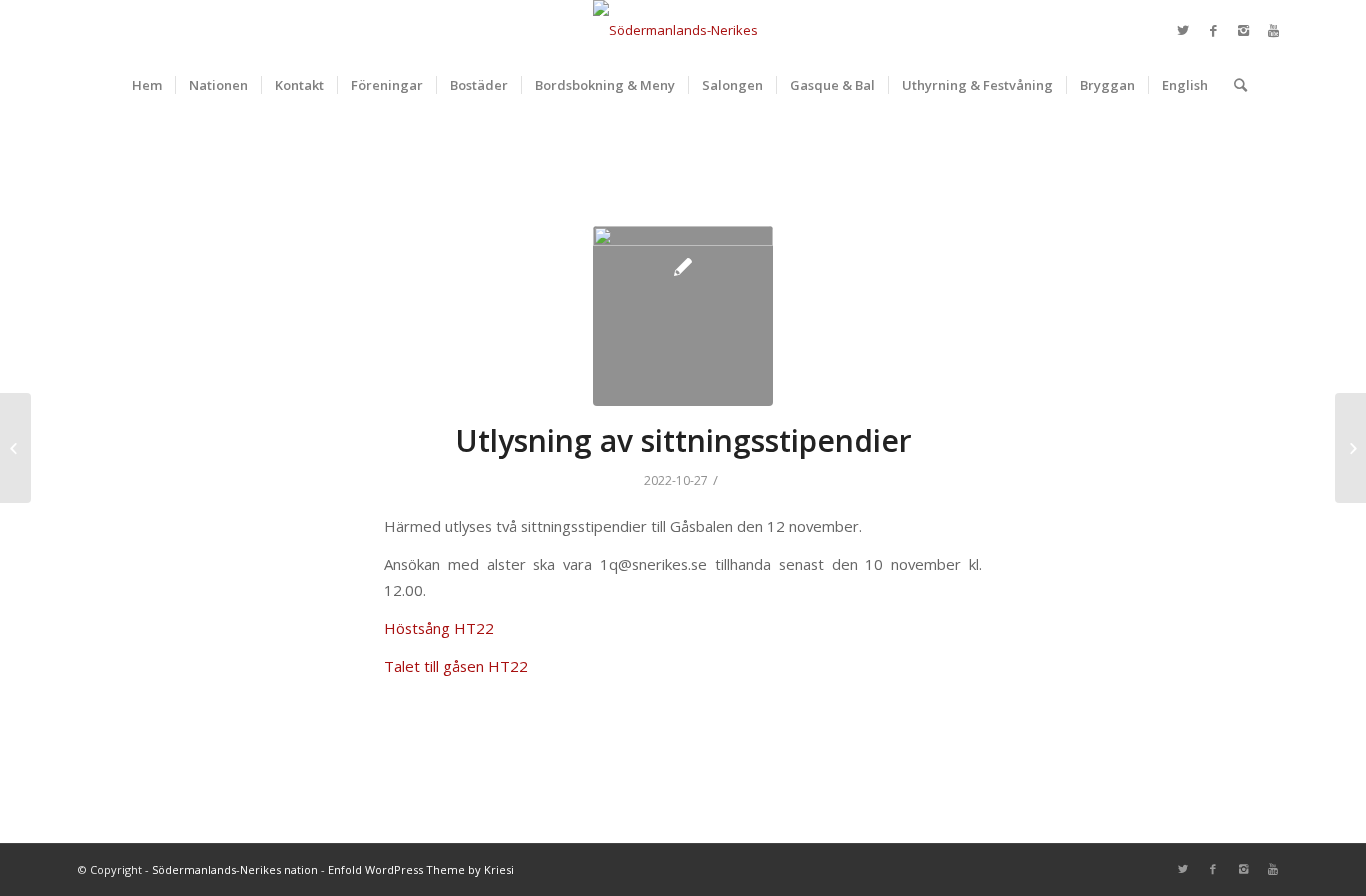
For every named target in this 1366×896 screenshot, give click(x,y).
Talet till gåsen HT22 (456, 666)
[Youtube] (1273, 30)
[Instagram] (1243, 30)
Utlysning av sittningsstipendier (683, 440)
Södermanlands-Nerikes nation (235, 869)
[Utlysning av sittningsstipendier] (683, 316)
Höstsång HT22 (439, 628)
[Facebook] (1213, 30)
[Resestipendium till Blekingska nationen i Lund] (15, 448)
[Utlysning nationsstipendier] (1350, 448)
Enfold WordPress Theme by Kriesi (421, 869)
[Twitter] (1183, 30)
